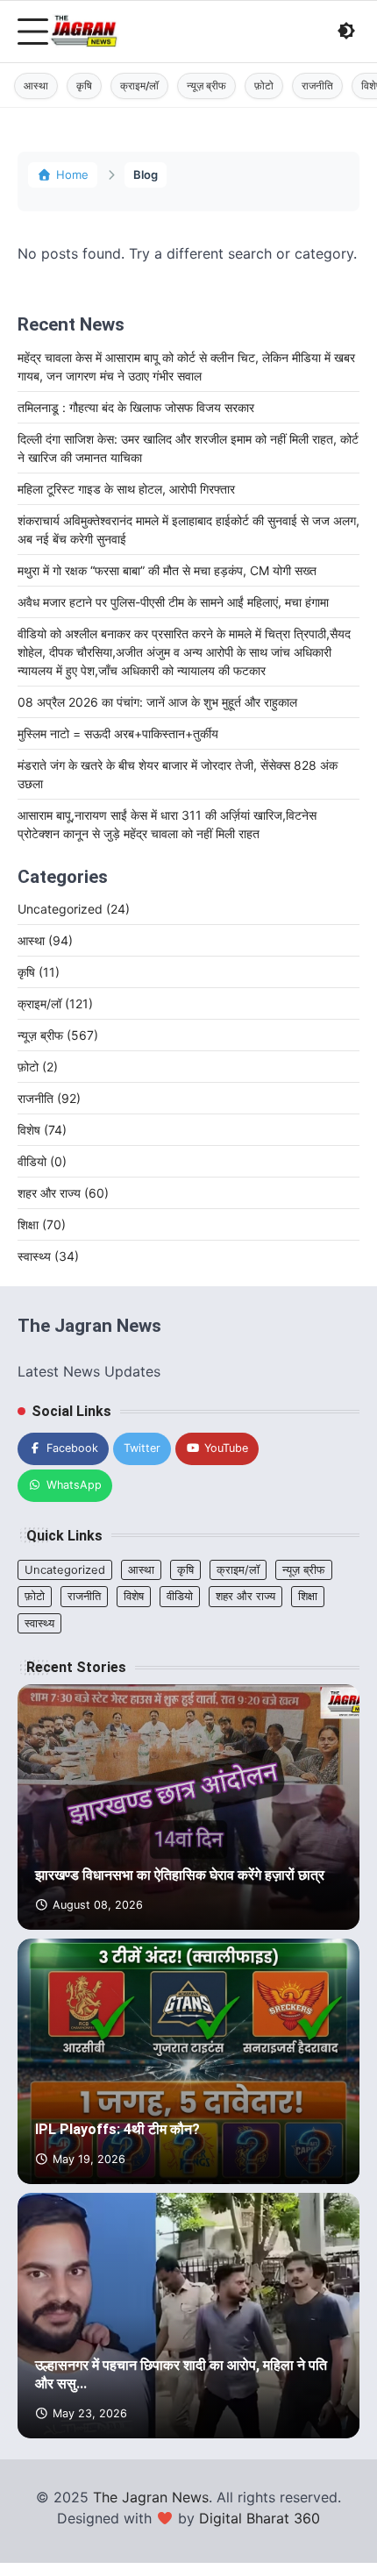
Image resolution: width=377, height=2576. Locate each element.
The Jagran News (151, 2497)
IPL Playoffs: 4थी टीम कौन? (117, 2129)
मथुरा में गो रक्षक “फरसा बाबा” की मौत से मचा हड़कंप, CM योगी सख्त (167, 570)
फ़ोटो (264, 85)
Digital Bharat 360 (260, 2518)
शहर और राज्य (63, 1193)
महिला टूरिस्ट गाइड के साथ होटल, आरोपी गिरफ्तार (126, 489)
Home (72, 174)
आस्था (36, 85)
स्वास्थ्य (48, 1256)
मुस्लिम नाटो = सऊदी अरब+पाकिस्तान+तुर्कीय (118, 733)
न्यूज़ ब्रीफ (206, 85)
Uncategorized (74, 909)
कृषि (84, 85)
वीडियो (42, 1161)
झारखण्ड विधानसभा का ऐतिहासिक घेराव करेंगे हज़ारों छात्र (180, 1875)
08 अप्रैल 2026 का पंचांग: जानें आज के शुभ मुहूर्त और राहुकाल (157, 702)
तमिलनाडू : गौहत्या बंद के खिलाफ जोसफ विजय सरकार (136, 407)
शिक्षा (42, 1224)
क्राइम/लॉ (139, 85)
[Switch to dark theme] (346, 31)
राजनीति (317, 85)
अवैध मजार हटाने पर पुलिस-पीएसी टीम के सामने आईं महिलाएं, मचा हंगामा (173, 602)
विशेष (42, 1130)
